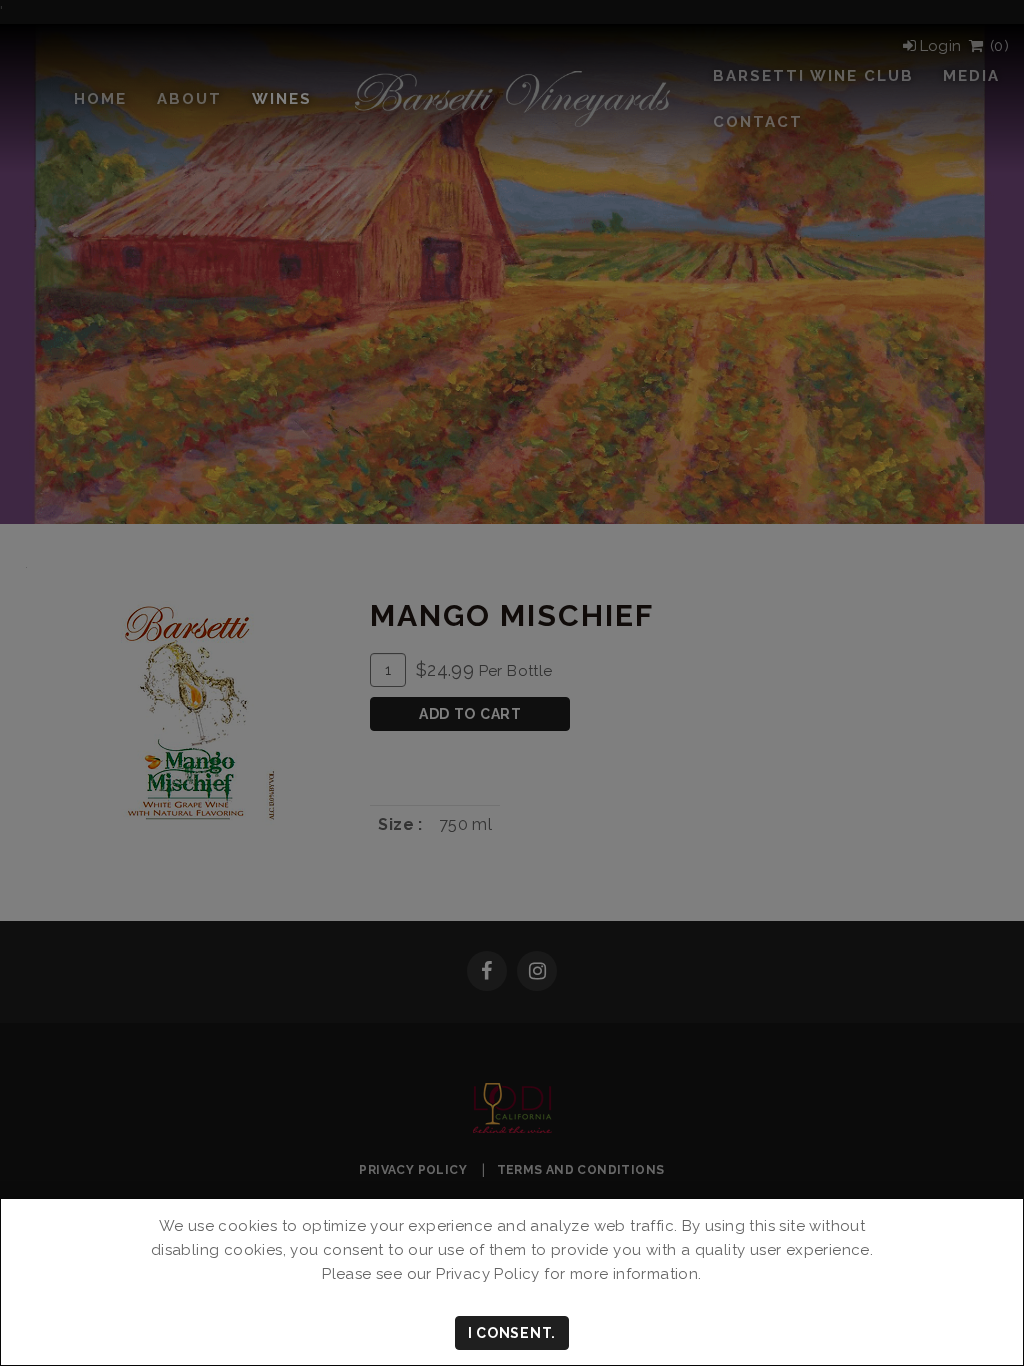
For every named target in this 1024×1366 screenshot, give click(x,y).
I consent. (512, 1333)
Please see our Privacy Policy (431, 1274)
